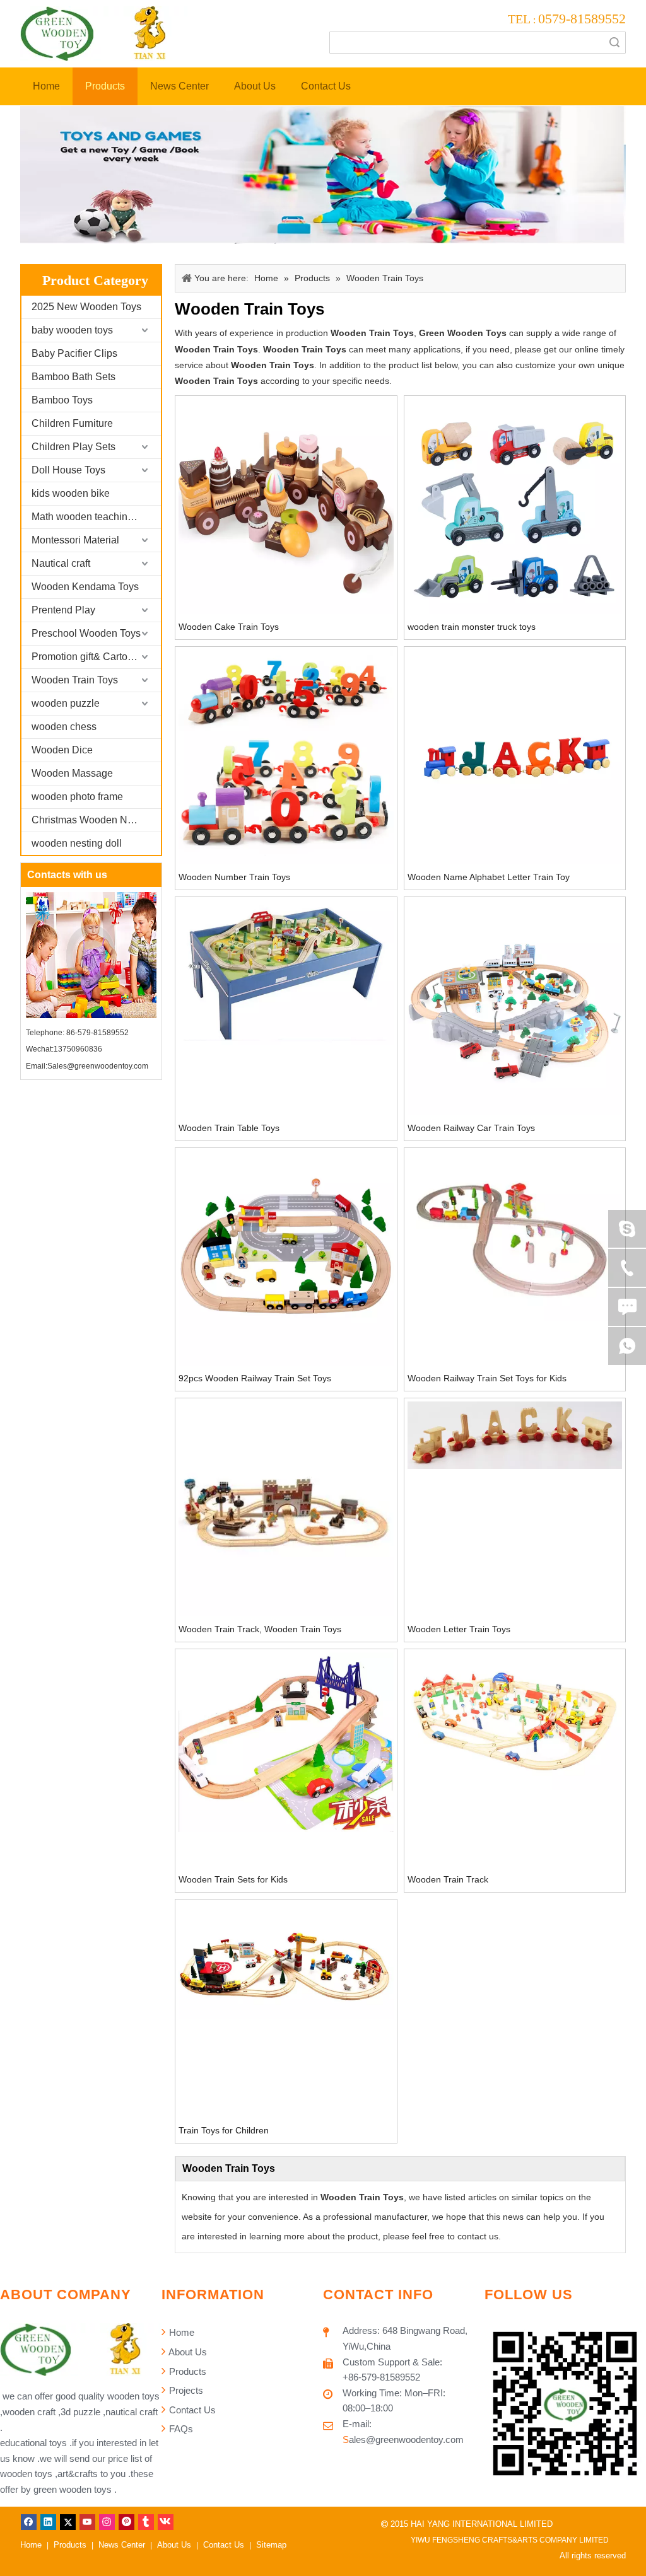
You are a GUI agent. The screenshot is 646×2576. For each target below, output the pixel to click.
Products (186, 2371)
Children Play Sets (73, 447)
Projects (185, 2390)
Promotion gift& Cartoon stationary (96, 657)
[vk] (166, 2522)
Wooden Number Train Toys (234, 877)
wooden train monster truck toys (472, 627)
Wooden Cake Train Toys (229, 627)
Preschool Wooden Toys (86, 633)
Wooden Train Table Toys (229, 1128)
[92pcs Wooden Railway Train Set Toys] (286, 1258)
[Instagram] (107, 2522)
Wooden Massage (72, 773)
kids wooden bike (71, 493)
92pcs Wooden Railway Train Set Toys (255, 1378)
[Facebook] (29, 2522)
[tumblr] (146, 2522)
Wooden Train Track (448, 1879)
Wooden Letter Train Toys (459, 1629)
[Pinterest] (126, 2522)
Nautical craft (61, 563)
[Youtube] (87, 2522)
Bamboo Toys (62, 400)
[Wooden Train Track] (515, 1720)
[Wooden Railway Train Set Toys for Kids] (515, 1235)
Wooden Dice (62, 750)
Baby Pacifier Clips (74, 353)
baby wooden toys (72, 330)
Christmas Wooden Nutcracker (96, 820)
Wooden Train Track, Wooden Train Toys (260, 1629)
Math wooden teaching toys (93, 517)
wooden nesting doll (77, 843)
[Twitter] (68, 2522)
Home (180, 2332)
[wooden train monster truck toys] (515, 506)
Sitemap (271, 2545)
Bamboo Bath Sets (73, 377)
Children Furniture (72, 423)
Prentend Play (63, 610)
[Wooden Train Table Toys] (286, 972)
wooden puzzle (66, 703)
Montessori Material (75, 540)
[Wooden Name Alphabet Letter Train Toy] (515, 757)
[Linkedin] (48, 2522)
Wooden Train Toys (75, 680)
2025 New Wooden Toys (86, 307)
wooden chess (64, 727)
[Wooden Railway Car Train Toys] (515, 1007)
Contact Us (191, 2410)
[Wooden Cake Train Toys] (286, 506)
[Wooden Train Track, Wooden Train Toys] (286, 1508)
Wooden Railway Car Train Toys (471, 1128)
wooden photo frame (77, 797)
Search (614, 43)
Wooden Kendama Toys (85, 587)
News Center (122, 2545)
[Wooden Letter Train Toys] (515, 1434)
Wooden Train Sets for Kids (233, 1879)
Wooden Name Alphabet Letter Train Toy (489, 877)
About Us (187, 2352)
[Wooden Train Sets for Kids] (286, 1741)
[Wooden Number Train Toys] (286, 757)
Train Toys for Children (224, 2130)
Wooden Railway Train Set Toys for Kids (487, 1378)
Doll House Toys (68, 470)
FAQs (180, 2429)
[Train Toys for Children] (286, 1960)
